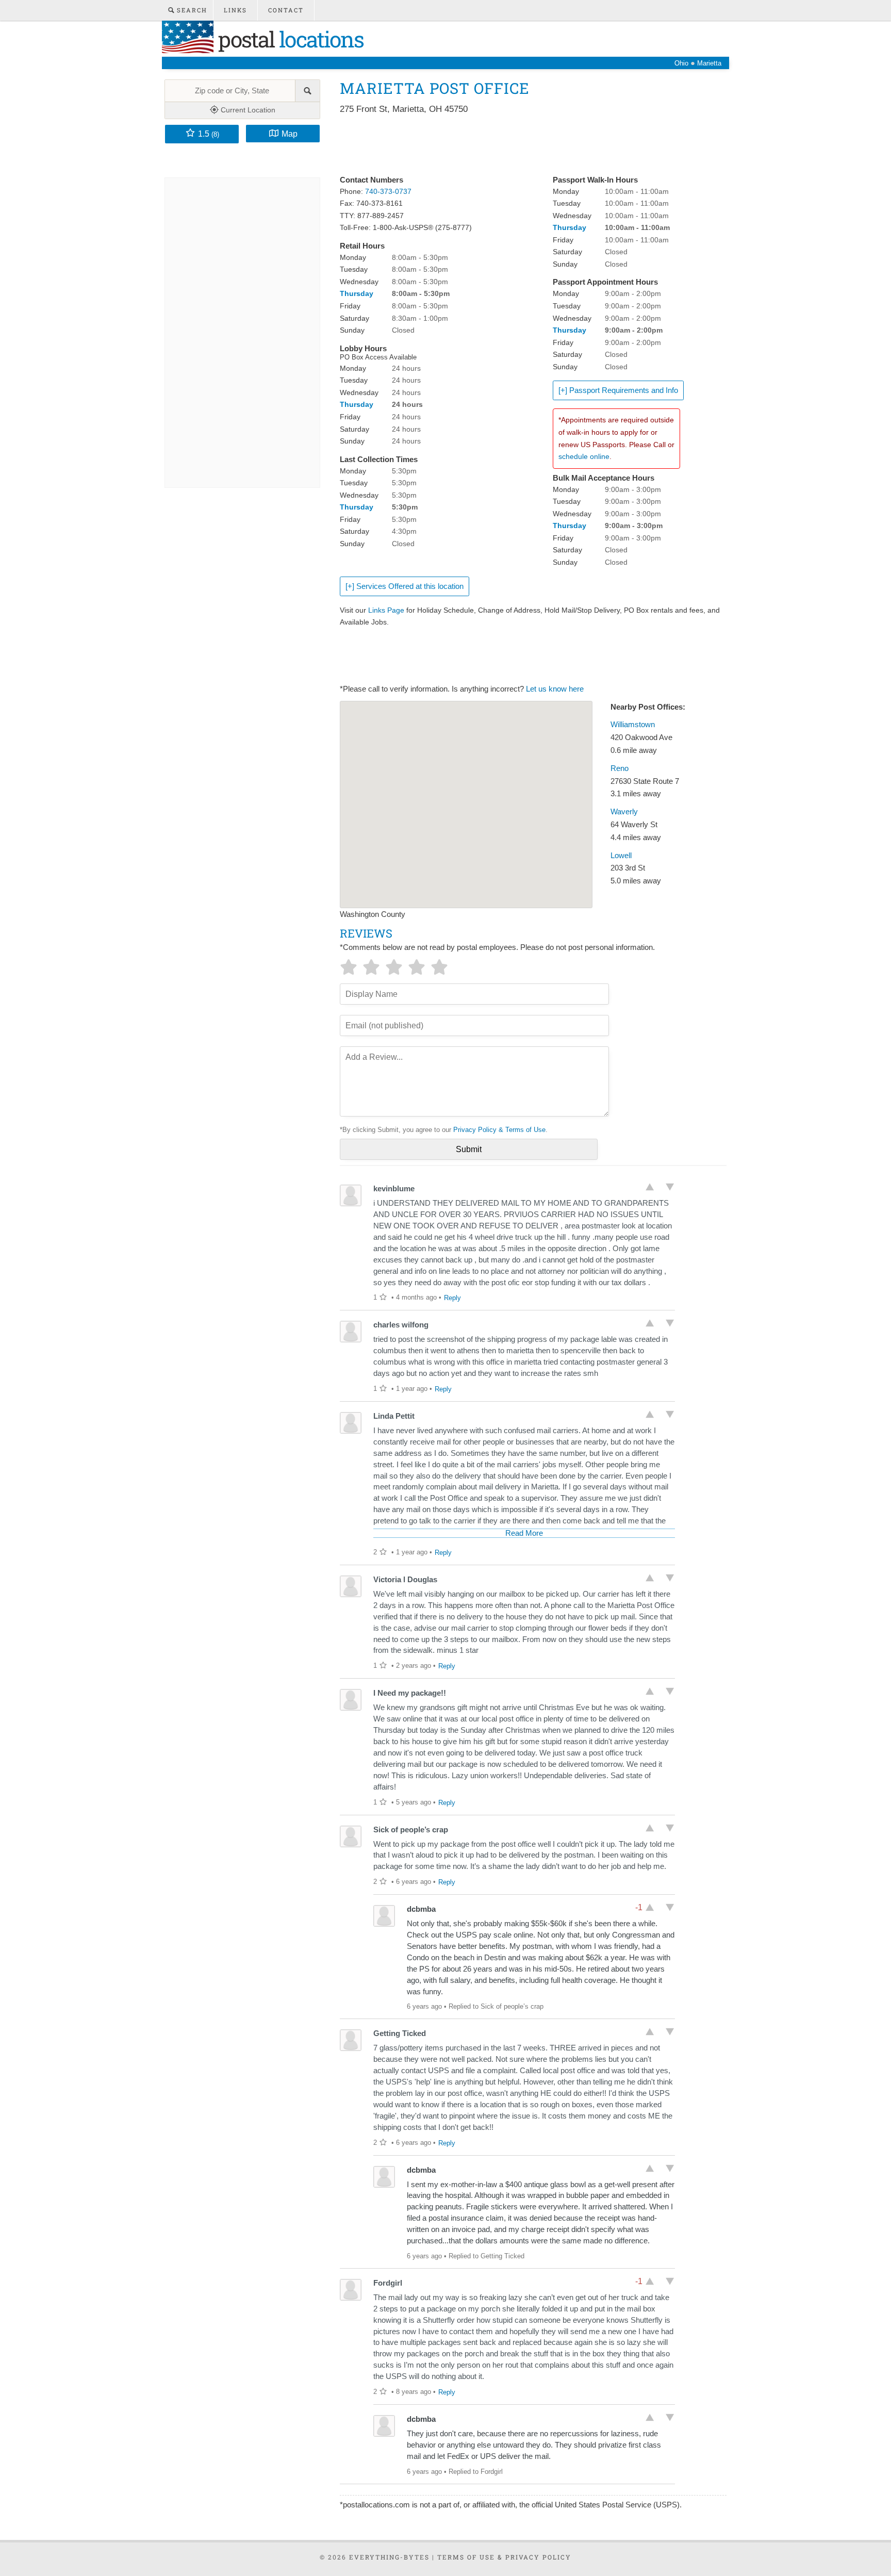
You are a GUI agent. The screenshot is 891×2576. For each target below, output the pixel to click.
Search (191, 10)
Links (235, 10)
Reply (452, 1298)
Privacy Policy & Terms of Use (499, 1130)
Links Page (386, 610)
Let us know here (555, 689)
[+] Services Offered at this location (405, 586)
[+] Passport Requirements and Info (618, 390)
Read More (524, 1533)
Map (290, 134)
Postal (288, 39)
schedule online (584, 456)
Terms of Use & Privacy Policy (504, 2557)
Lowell (621, 856)
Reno (620, 768)
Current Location (247, 110)
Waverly (624, 812)
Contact (286, 10)
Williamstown (633, 725)
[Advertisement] (527, 145)
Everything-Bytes (389, 2557)
